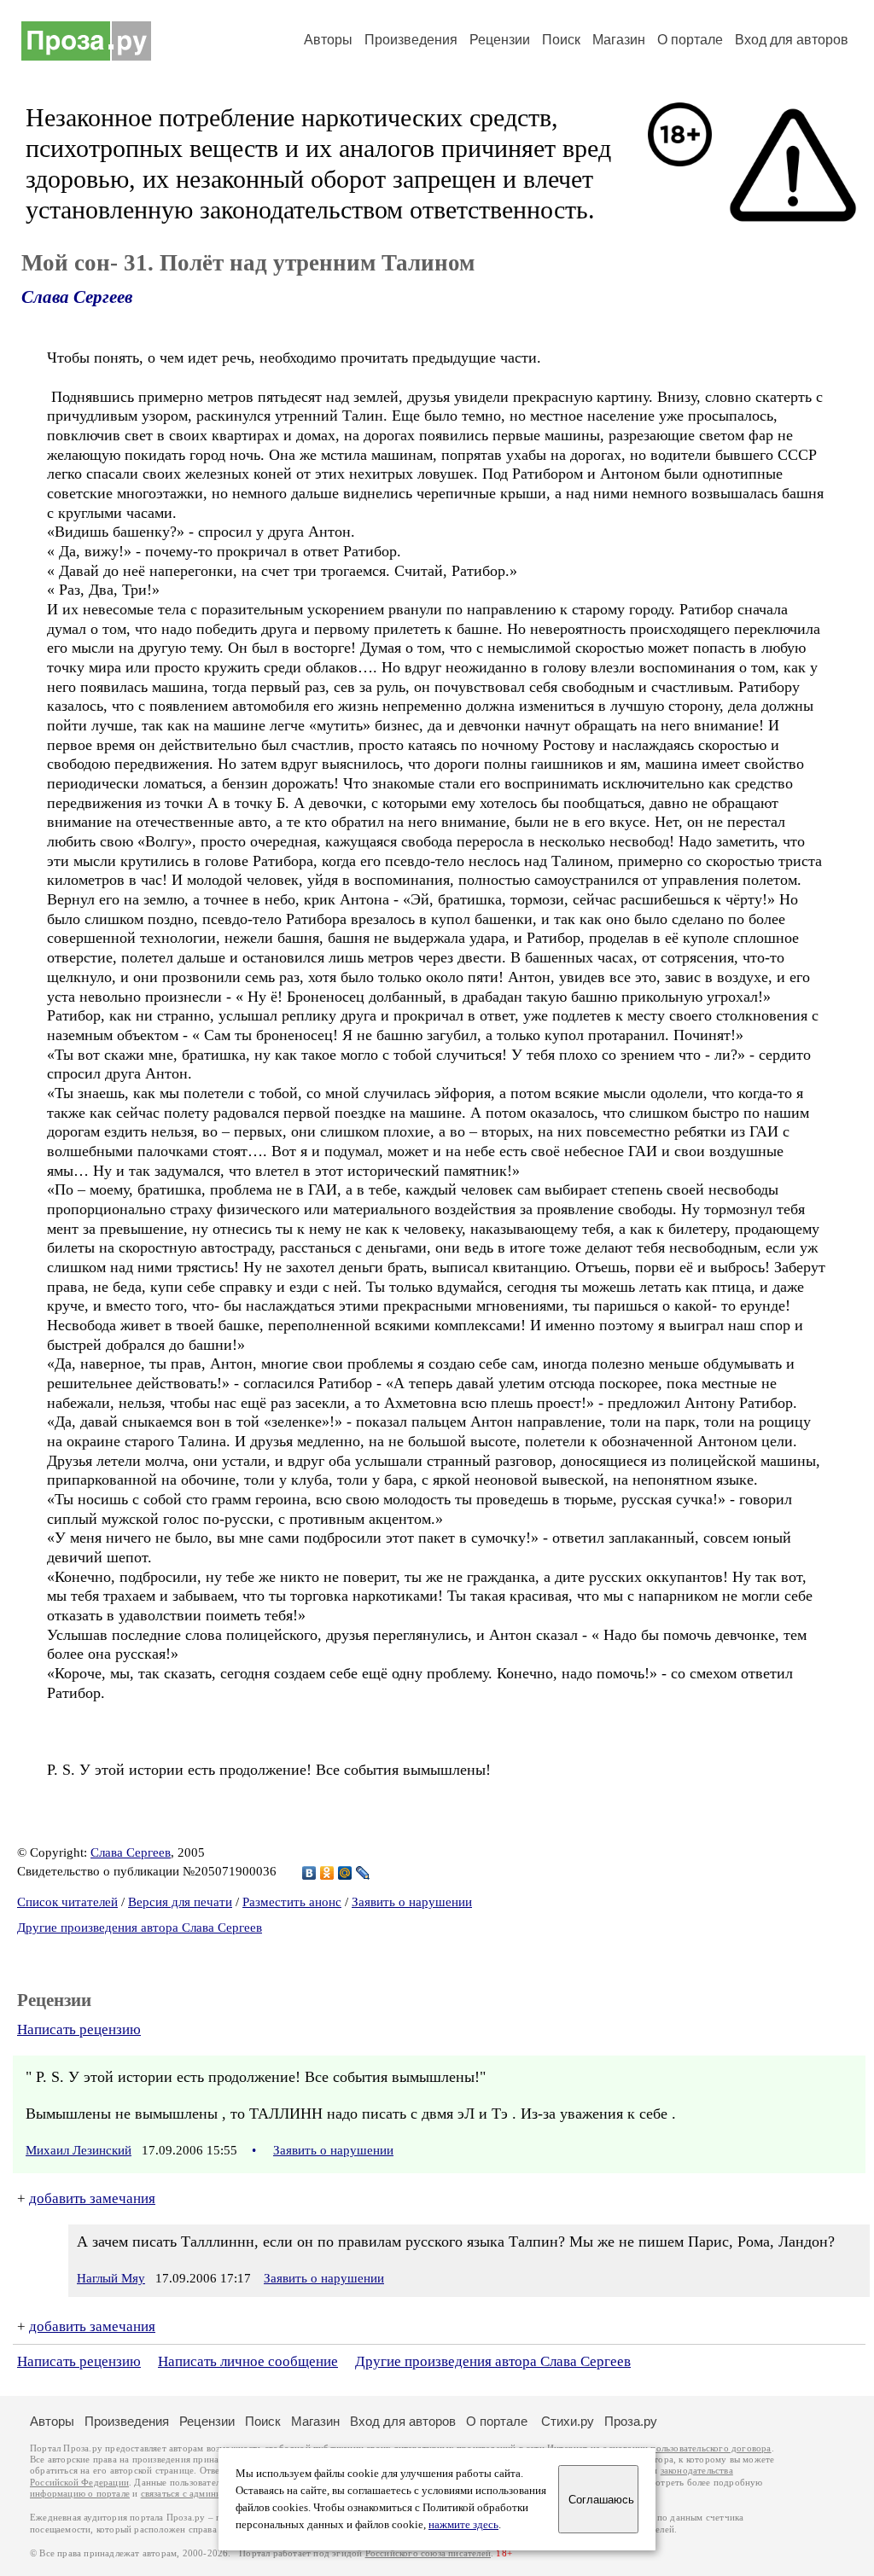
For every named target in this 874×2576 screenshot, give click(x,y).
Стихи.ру (568, 2421)
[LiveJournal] (363, 1873)
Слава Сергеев (77, 297)
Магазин (619, 40)
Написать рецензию (79, 2029)
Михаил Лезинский (79, 2150)
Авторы (328, 40)
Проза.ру (631, 2421)
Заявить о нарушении (412, 1902)
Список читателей (67, 1902)
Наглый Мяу (111, 2278)
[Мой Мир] (345, 1873)
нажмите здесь (463, 2525)
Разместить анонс (292, 1902)
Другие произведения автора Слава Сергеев (140, 1928)
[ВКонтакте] (309, 1873)
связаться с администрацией (201, 2494)
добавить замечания (92, 2198)
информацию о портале (80, 2494)
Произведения (411, 40)
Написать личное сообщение (248, 2361)
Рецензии (500, 40)
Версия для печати (180, 1902)
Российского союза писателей (428, 2553)
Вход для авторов (792, 40)
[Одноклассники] (327, 1873)
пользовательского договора (711, 2448)
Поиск (561, 40)
